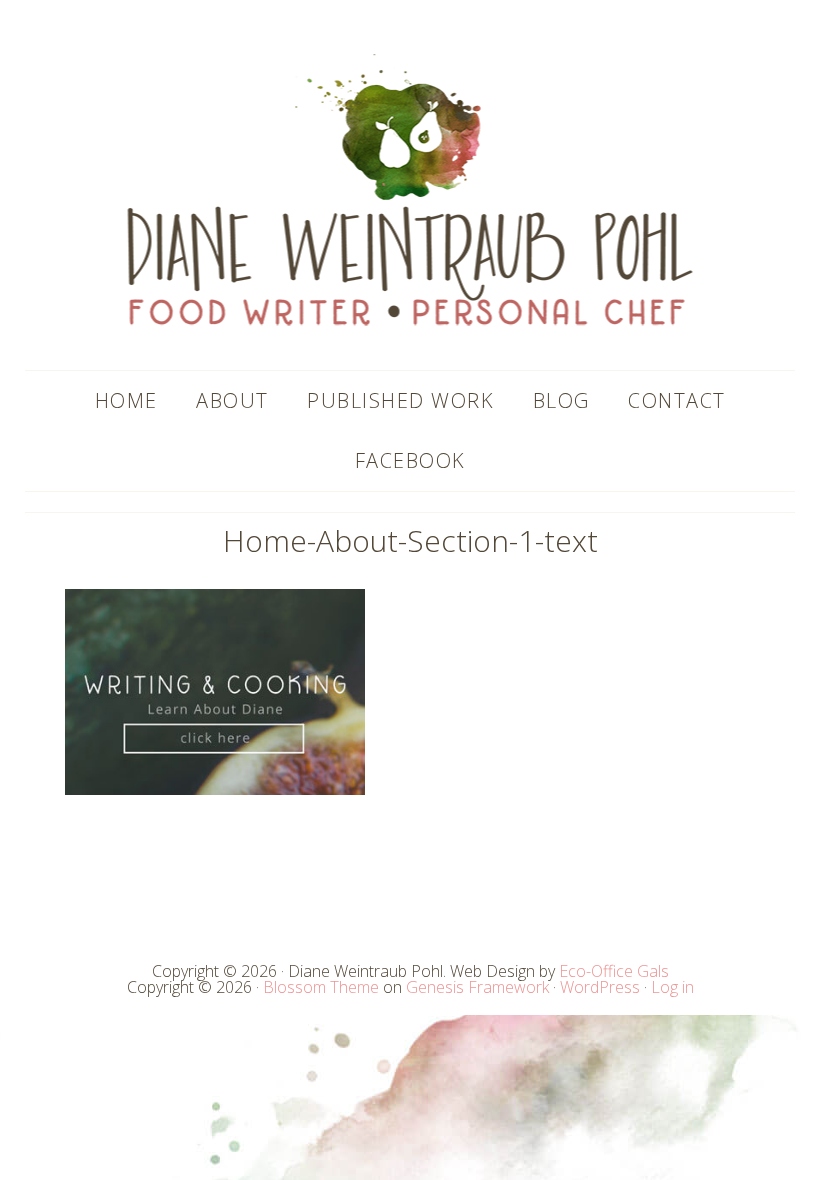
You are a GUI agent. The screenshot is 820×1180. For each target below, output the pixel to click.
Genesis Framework (477, 987)
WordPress (600, 987)
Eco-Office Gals (614, 971)
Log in (672, 987)
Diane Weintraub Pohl (410, 190)
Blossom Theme (321, 987)
